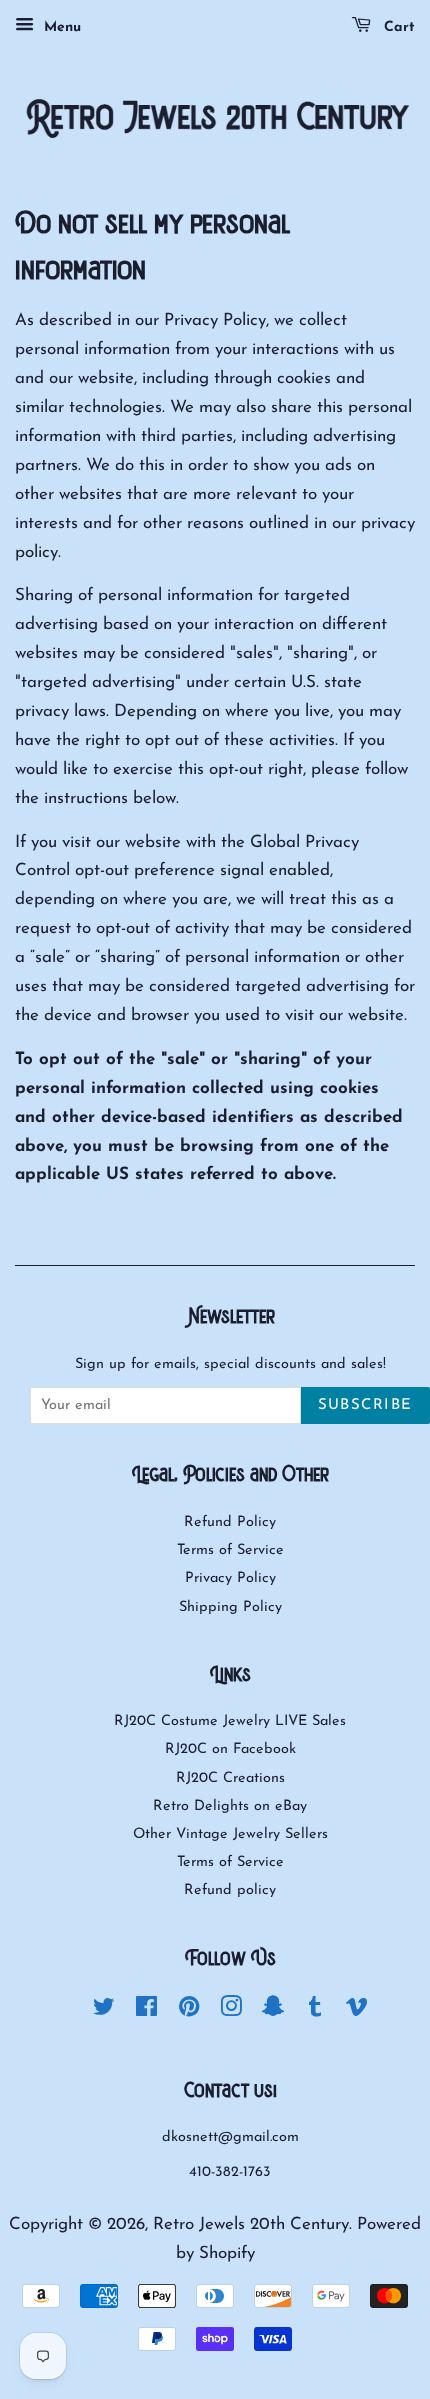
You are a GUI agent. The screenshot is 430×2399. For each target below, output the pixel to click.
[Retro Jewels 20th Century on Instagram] (231, 2011)
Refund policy (230, 1890)
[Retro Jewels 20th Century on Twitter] (104, 2011)
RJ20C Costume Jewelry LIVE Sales (230, 1721)
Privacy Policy (230, 1578)
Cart (397, 27)
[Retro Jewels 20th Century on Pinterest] (189, 2011)
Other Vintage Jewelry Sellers (230, 1834)
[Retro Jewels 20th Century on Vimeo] (357, 2011)
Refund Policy (230, 1522)
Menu (60, 27)
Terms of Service (230, 1550)
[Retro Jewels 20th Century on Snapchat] (273, 2011)
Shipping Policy (230, 1607)
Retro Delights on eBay (230, 1806)
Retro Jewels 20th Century (251, 2224)
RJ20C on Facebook (230, 1749)
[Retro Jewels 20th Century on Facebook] (146, 2011)
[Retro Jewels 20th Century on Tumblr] (315, 2011)
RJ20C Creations (230, 1778)
